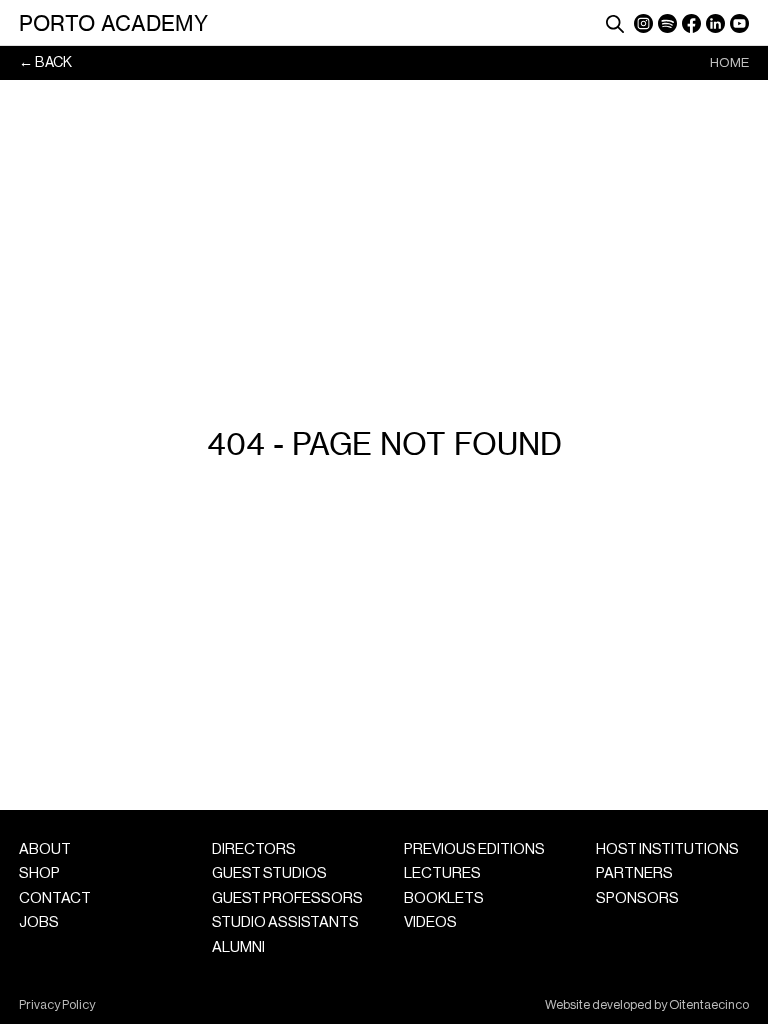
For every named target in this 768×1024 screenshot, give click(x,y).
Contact (55, 898)
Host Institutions (667, 849)
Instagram (643, 23)
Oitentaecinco (709, 1005)
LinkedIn (715, 23)
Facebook (691, 23)
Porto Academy (113, 23)
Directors (254, 849)
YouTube (739, 23)
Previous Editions (474, 849)
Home (729, 62)
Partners (634, 873)
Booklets (444, 898)
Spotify (667, 23)
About (45, 849)
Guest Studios (269, 873)
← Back (45, 62)
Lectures (442, 873)
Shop (39, 873)
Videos (430, 922)
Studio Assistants (285, 922)
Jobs (39, 922)
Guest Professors (287, 898)
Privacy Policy (57, 1005)
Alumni (238, 947)
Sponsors (637, 898)
